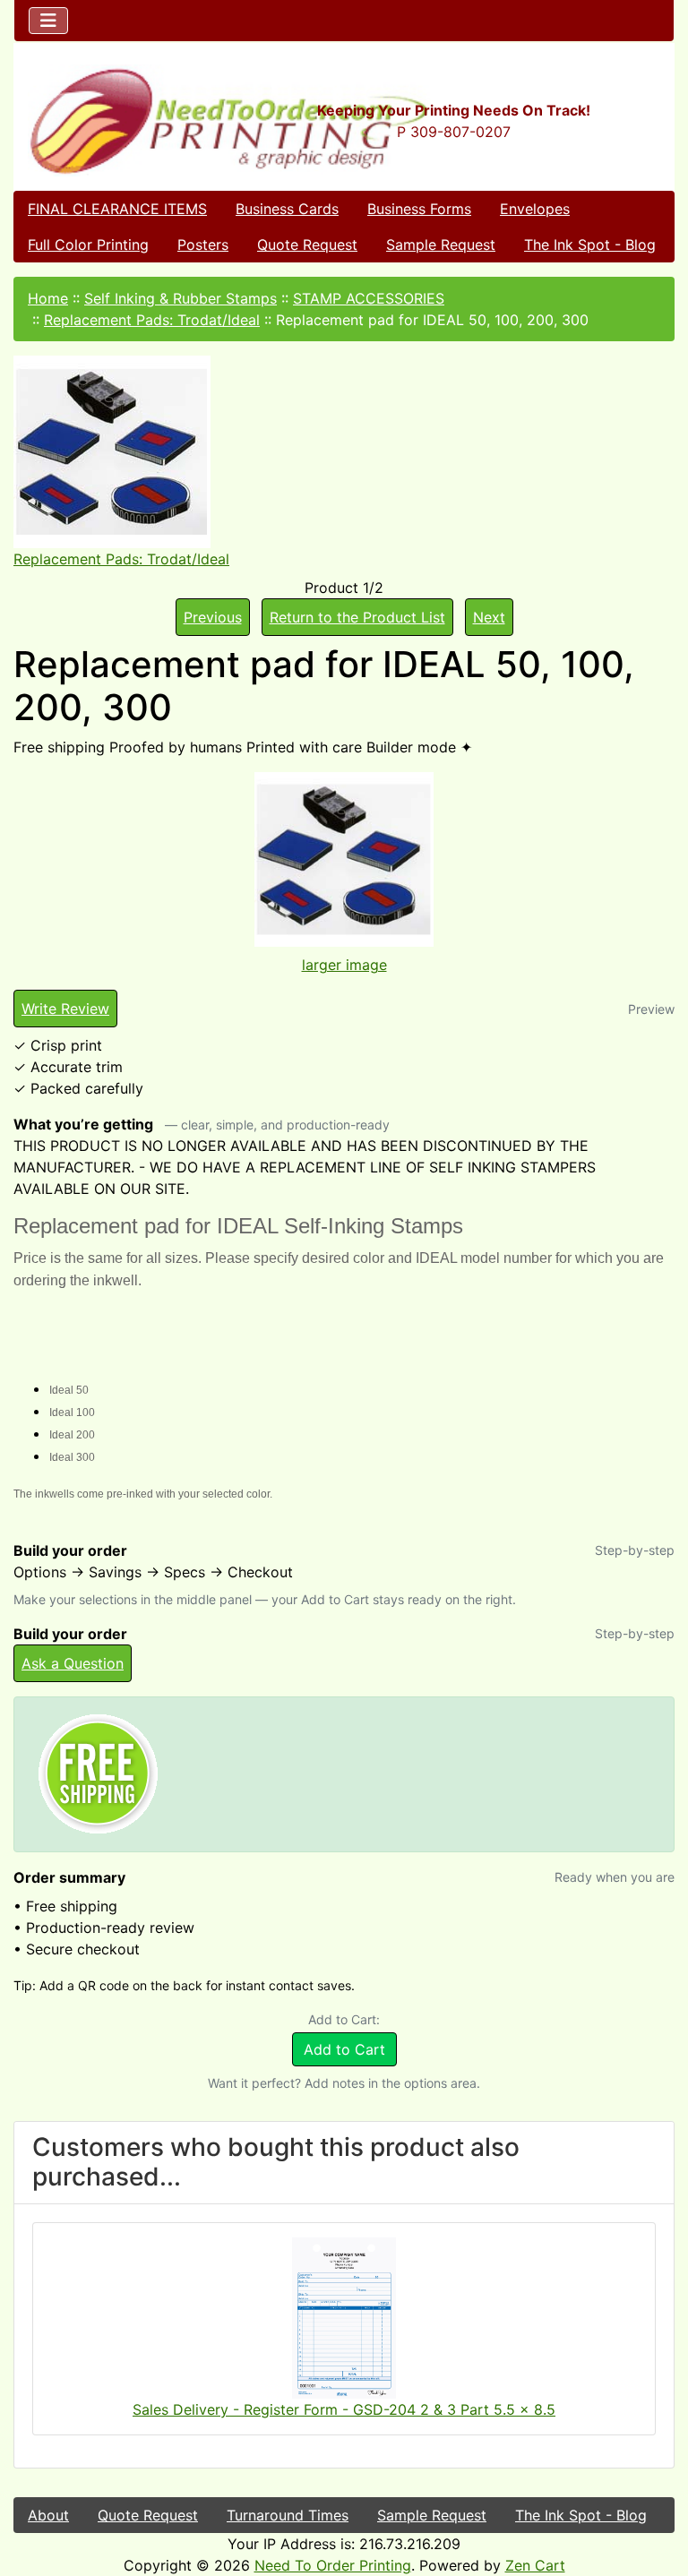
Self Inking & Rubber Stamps (181, 298)
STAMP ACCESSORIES (369, 298)
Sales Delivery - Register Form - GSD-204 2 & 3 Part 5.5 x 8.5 (344, 2409)
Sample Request (441, 245)
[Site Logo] (124, 120)
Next (489, 617)
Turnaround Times (288, 2515)
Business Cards (287, 209)
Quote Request (307, 245)
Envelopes (535, 209)
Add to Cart (344, 2049)
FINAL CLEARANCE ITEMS (117, 209)
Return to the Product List (357, 617)
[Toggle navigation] (48, 21)
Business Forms (419, 209)
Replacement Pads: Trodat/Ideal (152, 320)
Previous (213, 617)
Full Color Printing (88, 245)
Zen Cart (535, 2565)
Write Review (65, 1009)
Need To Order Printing (333, 2565)
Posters (203, 245)
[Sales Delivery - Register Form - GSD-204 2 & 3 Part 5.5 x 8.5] (344, 2316)
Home (48, 298)
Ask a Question (73, 1663)
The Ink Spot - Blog (590, 245)
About (48, 2515)
